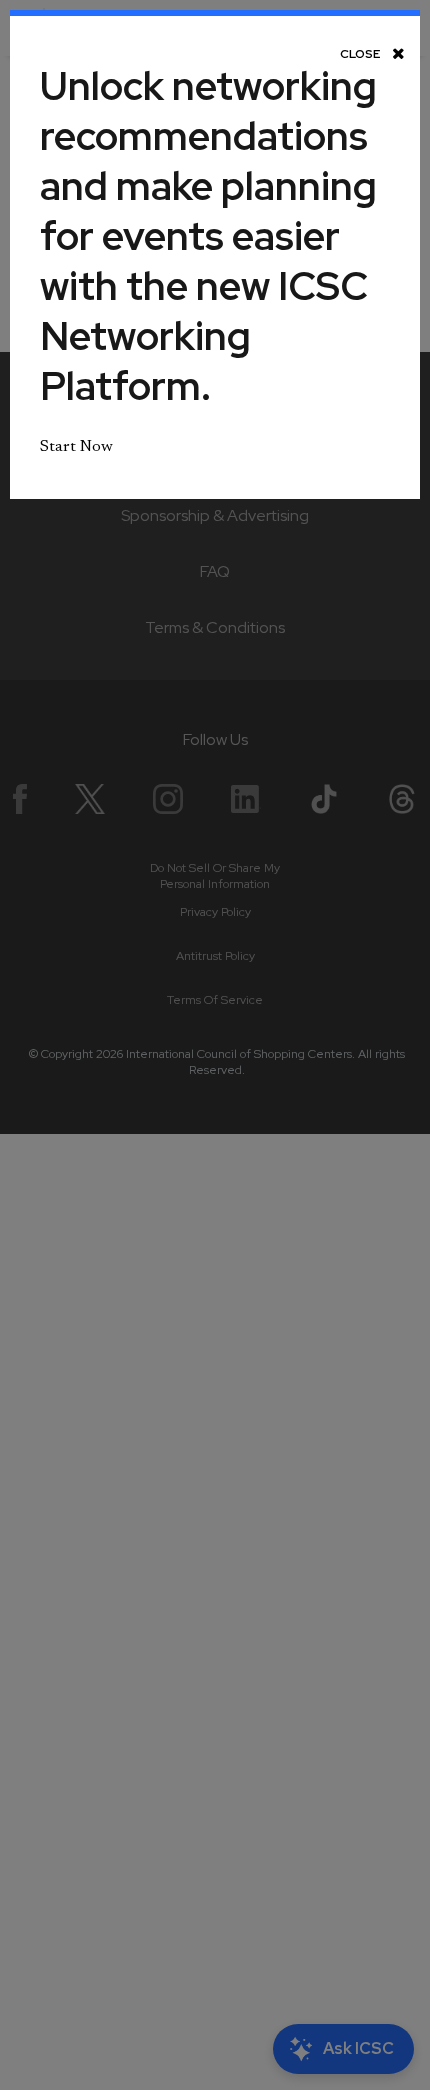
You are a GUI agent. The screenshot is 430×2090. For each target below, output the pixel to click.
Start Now (76, 447)
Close (361, 53)
